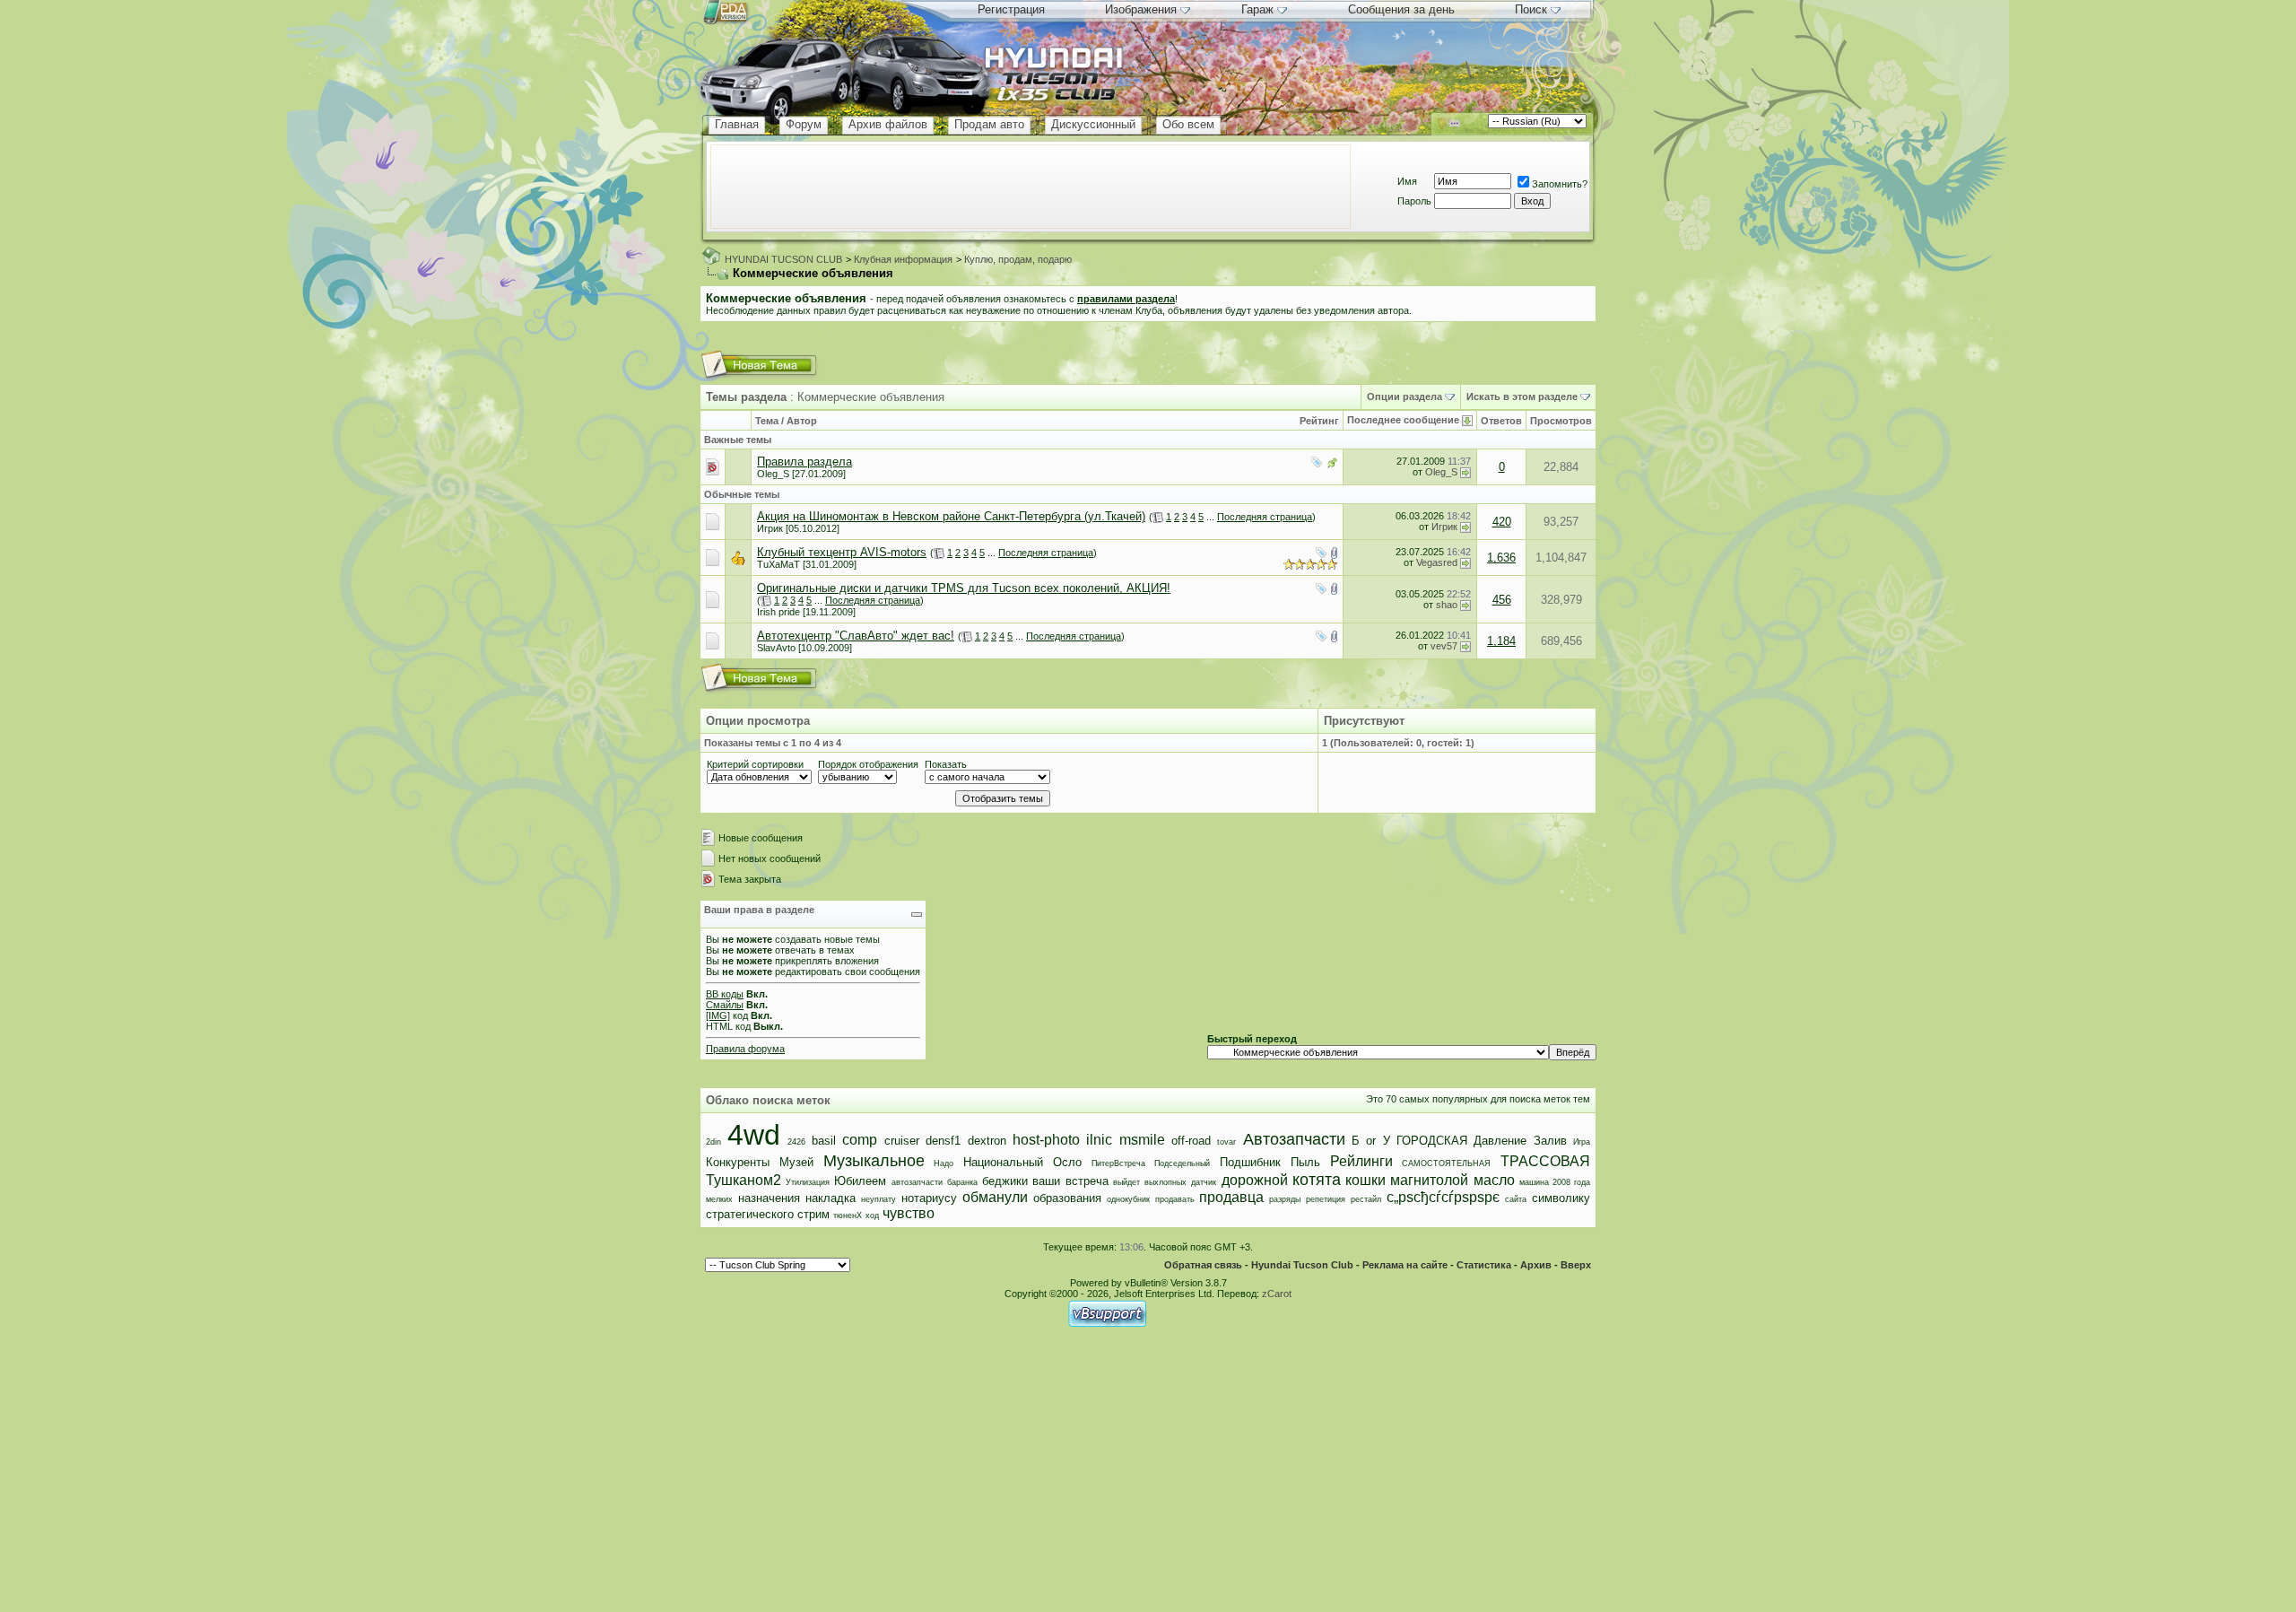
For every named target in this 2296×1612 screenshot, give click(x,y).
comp (860, 1140)
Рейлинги (1361, 1161)
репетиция (1326, 1199)
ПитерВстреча (1118, 1163)
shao (1447, 605)
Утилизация (808, 1182)
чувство (909, 1213)
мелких (719, 1199)
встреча (1087, 1181)
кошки (1365, 1180)
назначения (769, 1198)
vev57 (1444, 646)
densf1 (943, 1141)
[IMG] (718, 1015)
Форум (804, 124)
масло (1494, 1180)
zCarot (1277, 1294)
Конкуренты (738, 1162)
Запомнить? (1560, 184)
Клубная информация (903, 259)
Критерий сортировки (755, 764)
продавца (1231, 1197)
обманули (995, 1197)
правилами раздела (1126, 299)
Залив (1550, 1141)
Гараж (1257, 9)
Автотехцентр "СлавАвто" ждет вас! (856, 636)
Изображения (1141, 9)
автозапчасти (917, 1182)
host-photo (1046, 1140)
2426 (796, 1142)
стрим (813, 1214)
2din (713, 1142)
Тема (767, 421)
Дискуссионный (1093, 124)
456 (1502, 600)
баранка (962, 1182)
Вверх (1576, 1265)
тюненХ (848, 1216)
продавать (1175, 1199)
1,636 (1501, 558)
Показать (946, 764)
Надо (944, 1163)
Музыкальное (874, 1161)
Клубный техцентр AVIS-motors (842, 552)
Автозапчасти (1294, 1139)
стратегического (750, 1214)
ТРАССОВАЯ (1545, 1161)
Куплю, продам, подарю (1018, 259)
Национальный (1003, 1162)
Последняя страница (1265, 517)
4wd (754, 1135)
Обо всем (1188, 124)
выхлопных (1165, 1182)
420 (1502, 522)
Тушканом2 (744, 1180)
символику (1561, 1198)
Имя (1407, 181)
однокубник (1128, 1199)
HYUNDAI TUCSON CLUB (783, 259)
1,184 (1501, 641)
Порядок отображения (868, 764)
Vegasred (1437, 562)
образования (1067, 1198)
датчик (1204, 1182)
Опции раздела (1405, 396)
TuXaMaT (778, 564)
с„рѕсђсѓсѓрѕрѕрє (1443, 1197)
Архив (1536, 1265)
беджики (1005, 1181)
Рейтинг (1319, 421)
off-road (1191, 1141)
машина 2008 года (1555, 1182)
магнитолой (1429, 1180)
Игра (1582, 1142)
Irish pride (778, 612)
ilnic (1099, 1140)
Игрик (770, 528)
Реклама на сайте (1405, 1265)
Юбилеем (860, 1181)
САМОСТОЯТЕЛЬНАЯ (1446, 1163)
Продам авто (989, 124)
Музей (796, 1162)
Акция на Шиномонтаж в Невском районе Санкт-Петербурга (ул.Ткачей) (951, 516)
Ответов (1501, 421)
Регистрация (1011, 9)
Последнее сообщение (1403, 420)
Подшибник (1250, 1162)
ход (872, 1216)
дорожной (1255, 1180)
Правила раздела (804, 462)
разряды (1285, 1199)
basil (824, 1141)
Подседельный (1182, 1163)
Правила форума (745, 1049)
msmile (1142, 1140)
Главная (737, 124)
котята (1317, 1180)
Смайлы (725, 1005)
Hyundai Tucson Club (1302, 1265)
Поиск (1531, 9)
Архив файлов (888, 124)
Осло (1067, 1162)
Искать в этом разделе (1522, 396)
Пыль (1305, 1162)
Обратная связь (1203, 1265)
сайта (1516, 1199)
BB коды (725, 994)
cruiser (902, 1141)
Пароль (1414, 201)
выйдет (1126, 1182)
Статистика (1484, 1265)
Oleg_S (773, 474)
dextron (987, 1141)
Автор (802, 421)
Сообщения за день (1401, 9)
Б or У (1371, 1141)
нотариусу (929, 1198)
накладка (831, 1198)
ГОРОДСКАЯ (1432, 1141)
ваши (1046, 1181)
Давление (1500, 1141)
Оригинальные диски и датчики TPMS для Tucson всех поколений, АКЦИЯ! (964, 588)
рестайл (1366, 1199)
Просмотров (1561, 421)
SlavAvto (776, 648)
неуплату (878, 1199)
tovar (1226, 1142)
